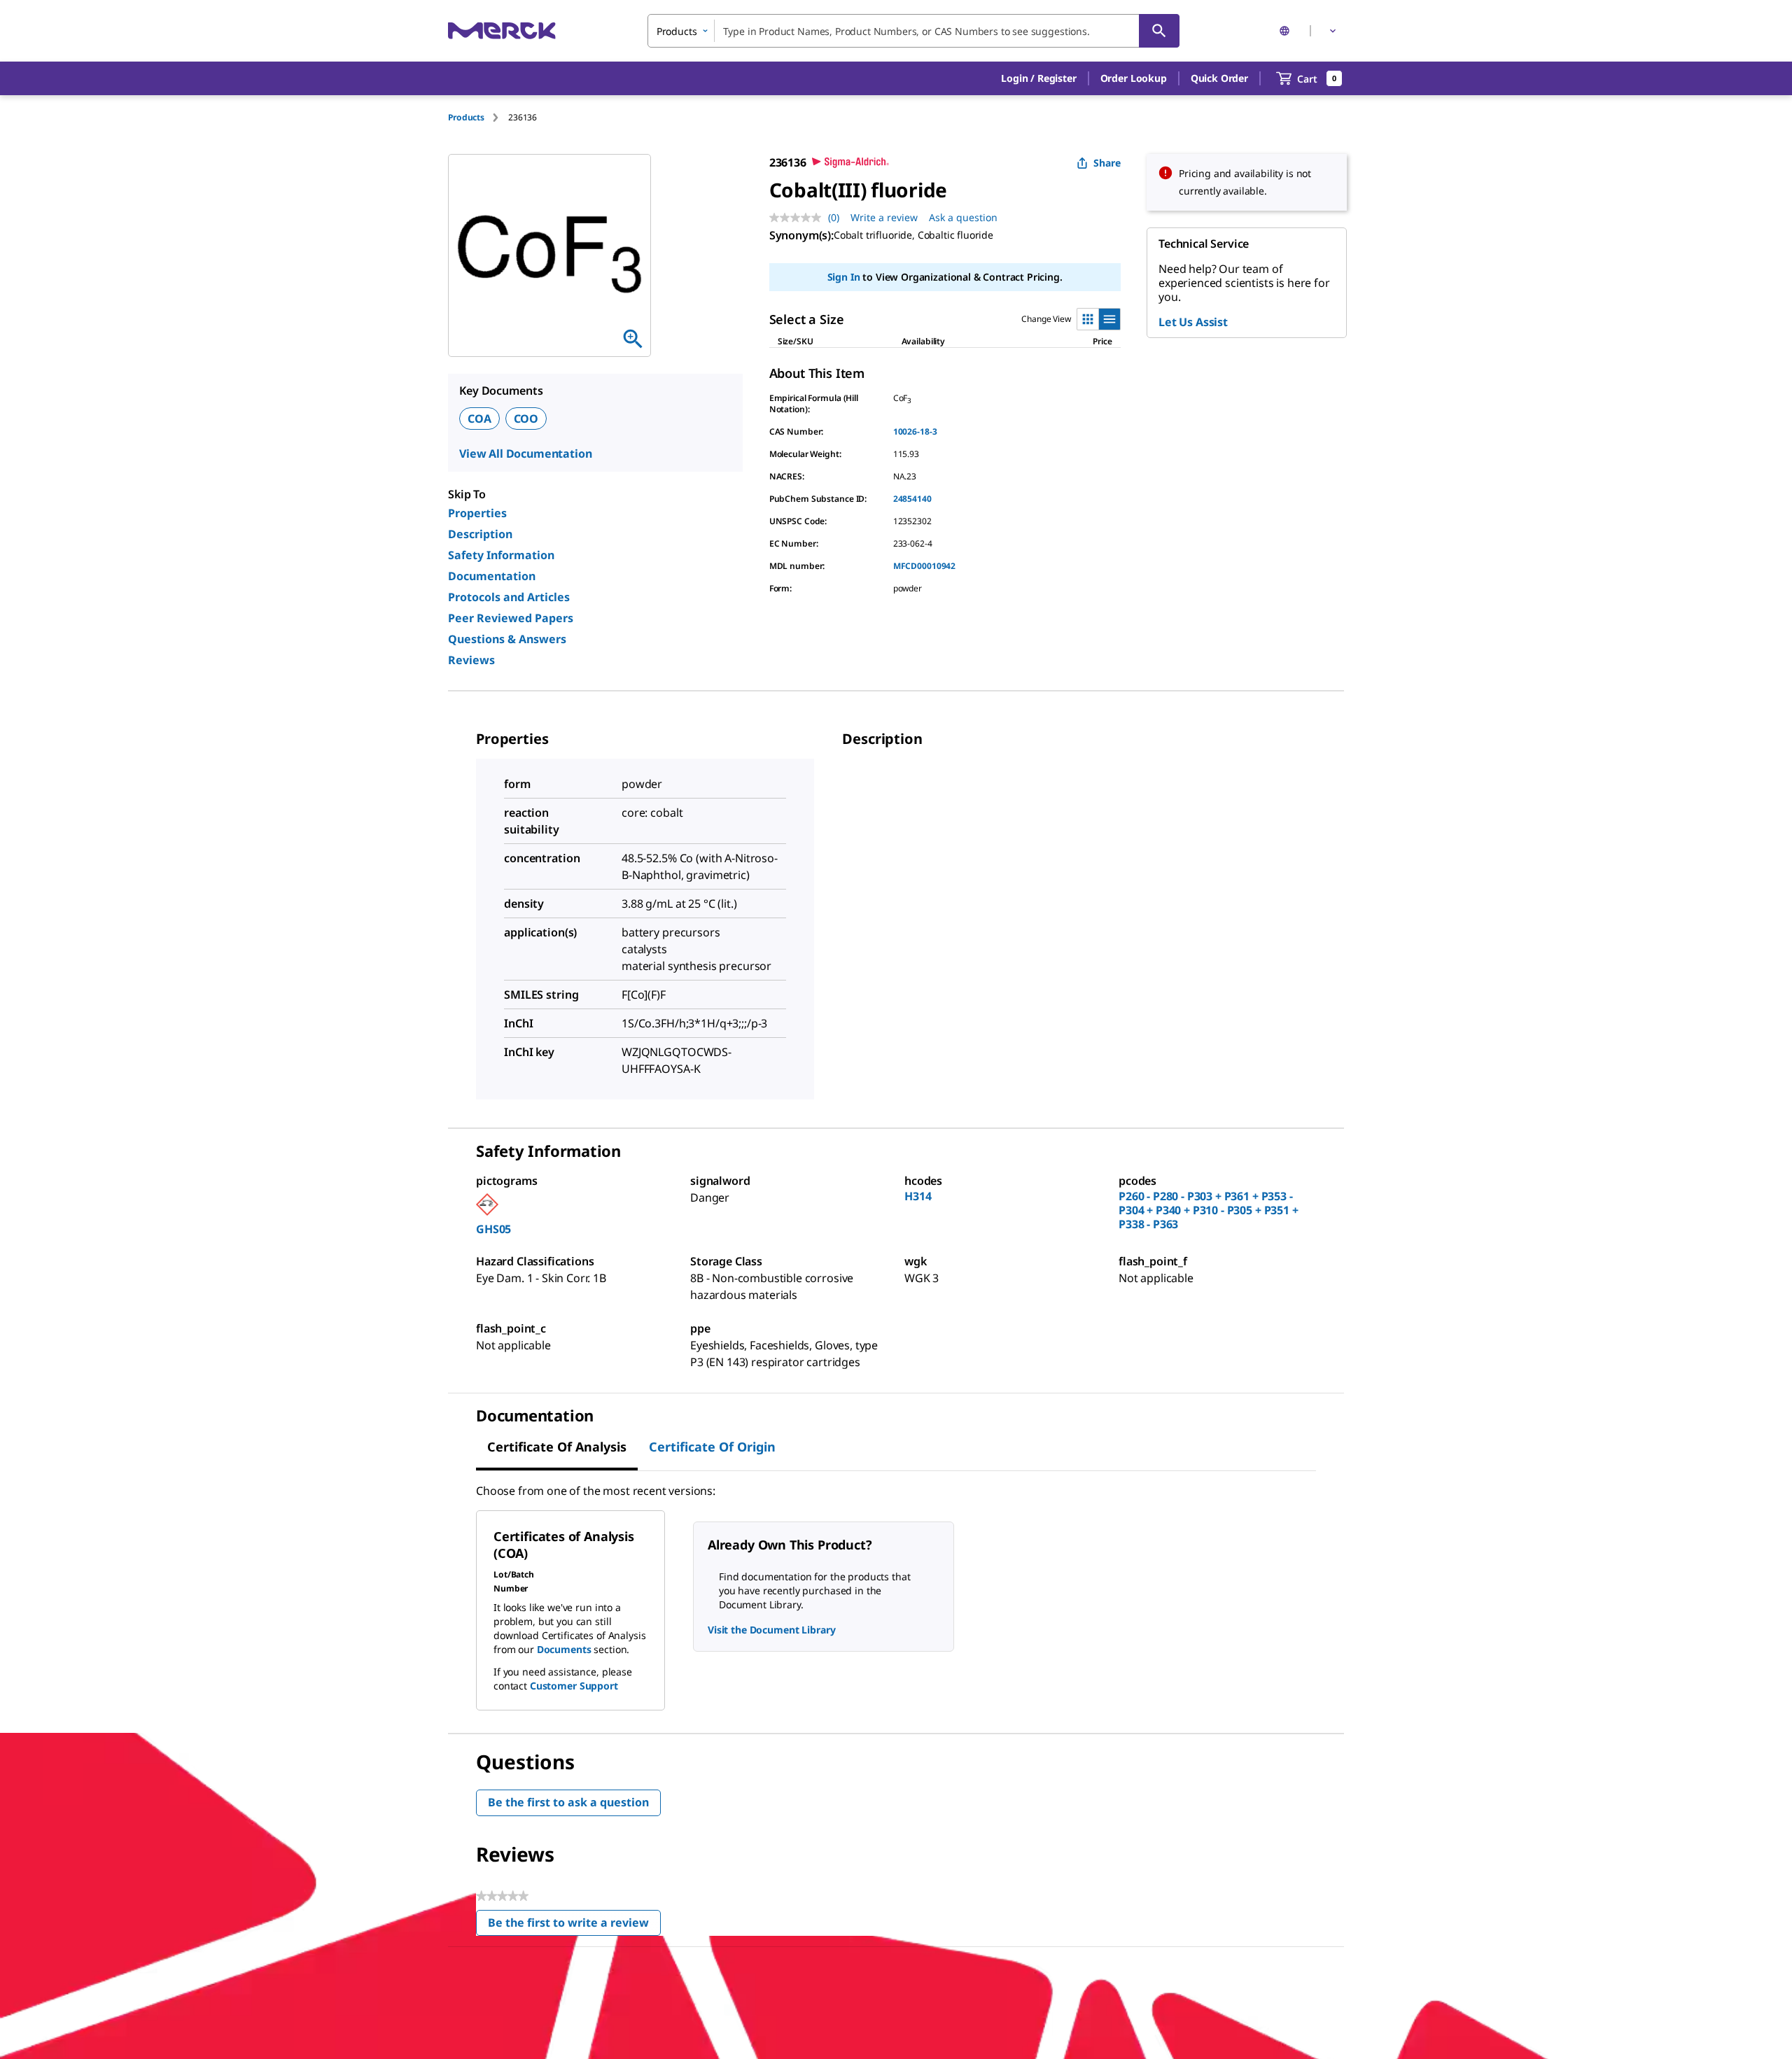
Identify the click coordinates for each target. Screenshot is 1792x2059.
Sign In (844, 277)
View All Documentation (525, 454)
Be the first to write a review (574, 1926)
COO (526, 419)
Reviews (471, 660)
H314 (918, 1196)
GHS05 (493, 1229)
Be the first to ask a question (568, 1802)
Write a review (884, 217)
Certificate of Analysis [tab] (557, 1447)
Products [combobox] (677, 31)
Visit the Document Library (771, 1630)
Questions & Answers (507, 639)
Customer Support (574, 1686)
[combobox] (913, 31)
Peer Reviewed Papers (511, 618)
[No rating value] (799, 218)
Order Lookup (1134, 78)
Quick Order (1219, 78)
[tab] (478, 117)
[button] (1038, 78)
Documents (564, 1649)
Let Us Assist (1193, 322)
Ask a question (963, 217)
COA (479, 419)
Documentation (492, 576)
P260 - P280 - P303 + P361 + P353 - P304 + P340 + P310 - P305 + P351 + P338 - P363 (1209, 1210)
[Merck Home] (502, 30)
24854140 (912, 499)
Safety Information (501, 555)
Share (1107, 163)
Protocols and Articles (509, 597)
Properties (477, 513)
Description (480, 534)
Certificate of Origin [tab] (712, 1447)
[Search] (1159, 31)
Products (466, 117)
